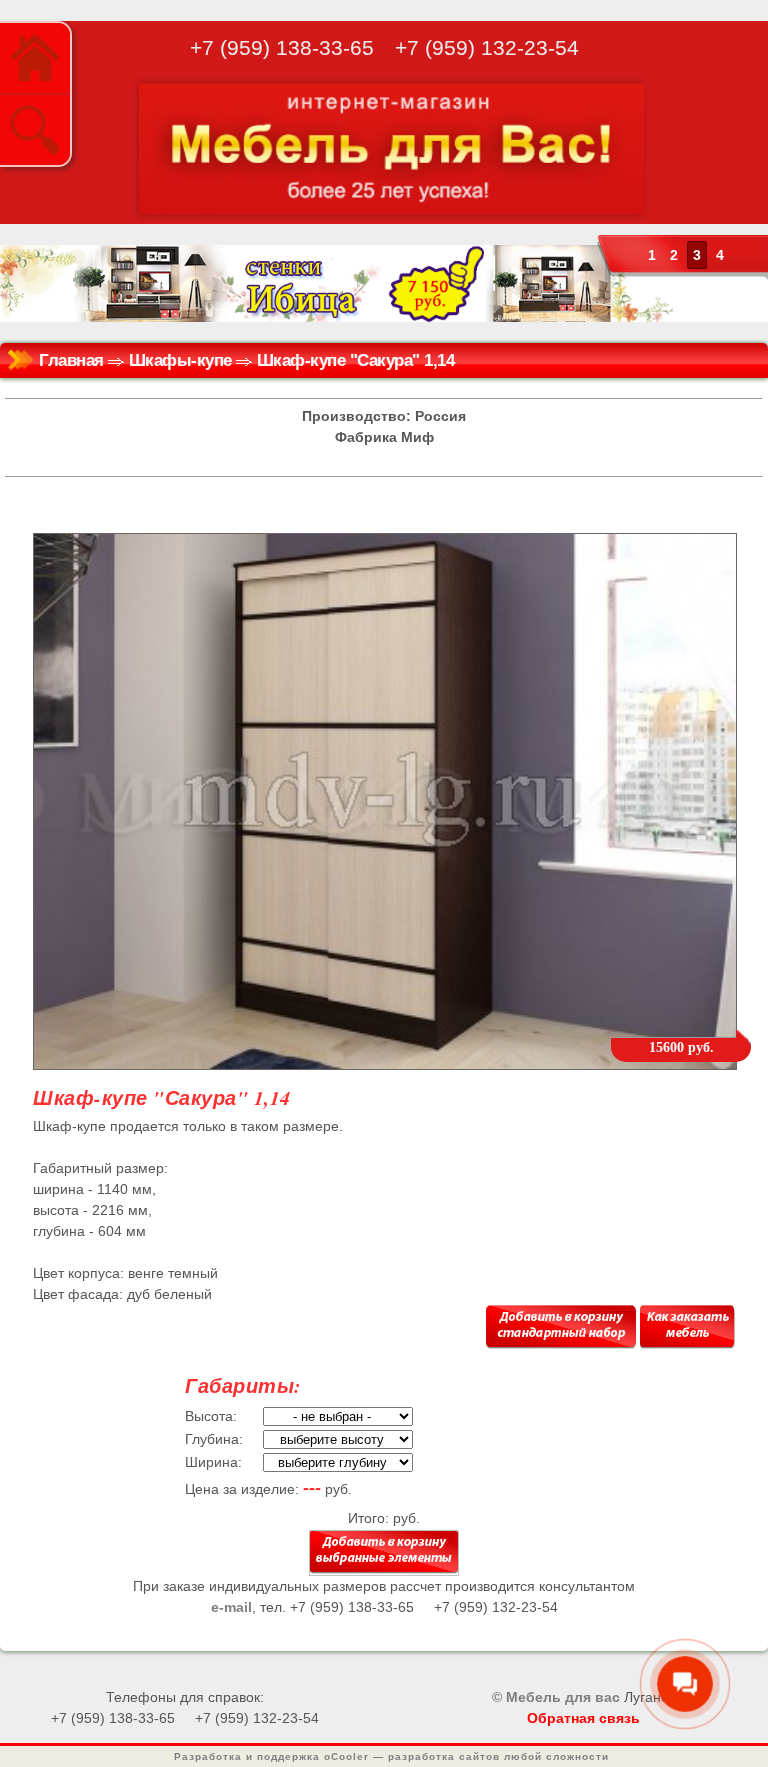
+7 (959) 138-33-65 (282, 47)
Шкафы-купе (180, 360)
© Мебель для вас (556, 1697)
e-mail (231, 1607)
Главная (71, 360)
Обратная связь (583, 1718)
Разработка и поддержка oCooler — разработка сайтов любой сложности (391, 1756)
